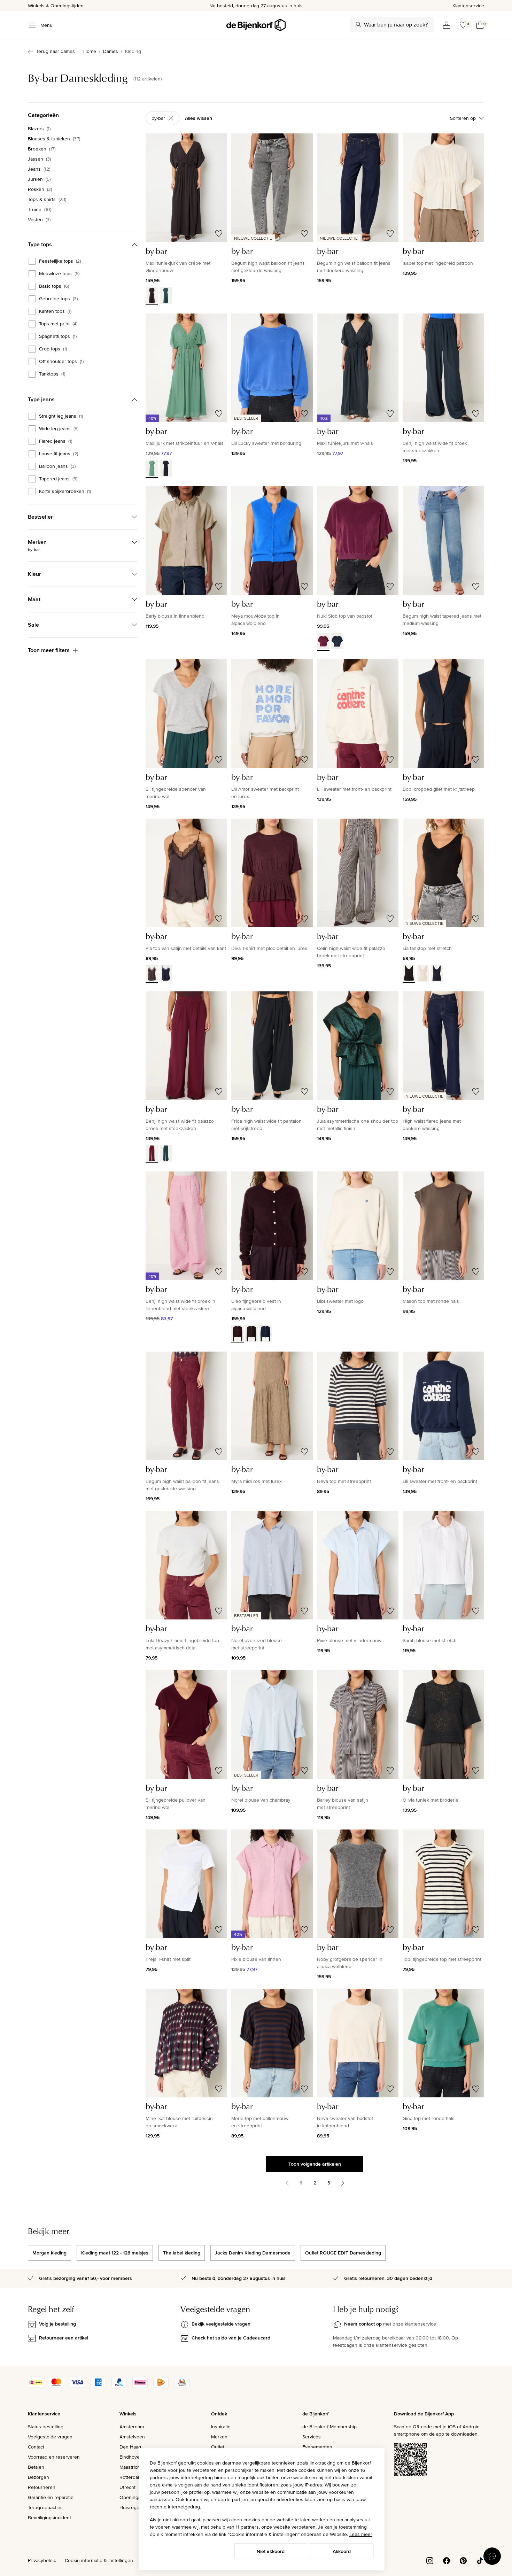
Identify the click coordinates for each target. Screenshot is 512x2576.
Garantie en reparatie (51, 2497)
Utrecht (127, 2487)
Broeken (42, 149)
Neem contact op (363, 2324)
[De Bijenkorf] (256, 25)
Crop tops (53, 349)
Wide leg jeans (59, 429)
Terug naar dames (56, 51)
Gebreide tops (58, 299)
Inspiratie (221, 2427)
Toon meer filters (49, 650)
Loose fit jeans (59, 454)
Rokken (40, 189)
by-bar (158, 118)
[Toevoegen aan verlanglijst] (219, 234)
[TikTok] (480, 2560)
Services (312, 2437)
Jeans (39, 169)
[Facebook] (447, 2560)
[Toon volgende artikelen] (343, 2183)
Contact (36, 2447)
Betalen (36, 2467)
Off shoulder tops (61, 362)
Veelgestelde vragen (50, 2437)
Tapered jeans (58, 479)
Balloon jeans (57, 466)
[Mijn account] (447, 25)
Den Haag (130, 2447)
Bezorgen (38, 2477)
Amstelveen (132, 2437)
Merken (219, 2437)
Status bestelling (46, 2427)
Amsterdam (132, 2427)
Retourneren (42, 2487)
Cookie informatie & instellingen (99, 2560)
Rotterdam (131, 2477)
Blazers (39, 129)
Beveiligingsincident (49, 2517)
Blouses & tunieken (54, 139)
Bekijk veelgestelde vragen (221, 2324)
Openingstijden (136, 2497)
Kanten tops (55, 311)
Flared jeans (56, 441)
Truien (40, 209)
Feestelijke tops (60, 261)
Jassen (39, 159)
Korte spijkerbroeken (65, 492)
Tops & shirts (47, 199)
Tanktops (52, 374)
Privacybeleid (42, 2560)
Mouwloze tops (59, 274)
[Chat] (492, 2556)
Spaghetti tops (58, 336)
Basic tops (54, 286)
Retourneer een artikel (64, 2338)
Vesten (39, 219)
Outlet (218, 2447)
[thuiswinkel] (182, 2386)
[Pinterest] (463, 2560)
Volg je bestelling (57, 2324)
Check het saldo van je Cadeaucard (231, 2338)
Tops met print (58, 324)
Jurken (39, 179)
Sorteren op (463, 118)
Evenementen (317, 2447)
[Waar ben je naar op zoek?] (358, 24)
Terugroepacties (45, 2507)
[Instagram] (430, 2560)
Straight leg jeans (61, 416)
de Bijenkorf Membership (329, 2427)
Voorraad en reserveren (54, 2457)
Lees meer (361, 2534)
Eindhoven (131, 2457)
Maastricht (130, 2467)
